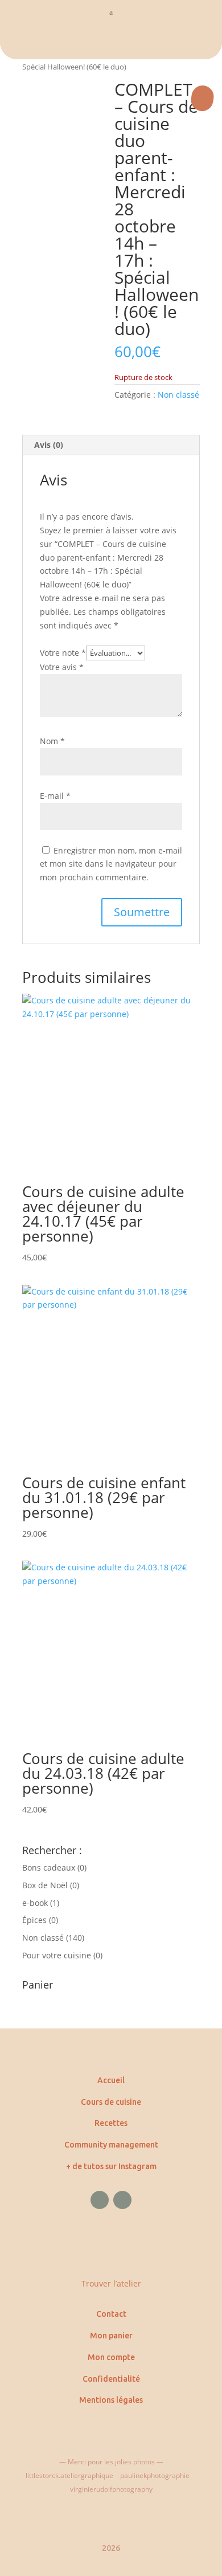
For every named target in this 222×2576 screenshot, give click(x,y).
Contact (111, 2314)
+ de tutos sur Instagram (111, 2166)
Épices (34, 1920)
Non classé (178, 395)
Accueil (111, 2080)
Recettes (111, 2123)
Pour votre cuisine (57, 1955)
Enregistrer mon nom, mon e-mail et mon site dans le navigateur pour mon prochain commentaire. (111, 864)
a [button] (111, 12)
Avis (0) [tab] (49, 445)
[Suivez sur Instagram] (122, 2200)
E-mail (55, 796)
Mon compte (111, 2357)
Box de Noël (45, 1885)
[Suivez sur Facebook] (100, 2200)
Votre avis (62, 667)
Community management (111, 2145)
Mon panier (111, 2336)
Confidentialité (111, 2379)
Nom (52, 741)
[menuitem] (111, 42)
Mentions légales (111, 2400)
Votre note (63, 653)
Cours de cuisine (111, 2102)
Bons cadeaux (49, 1867)
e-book (35, 1903)
